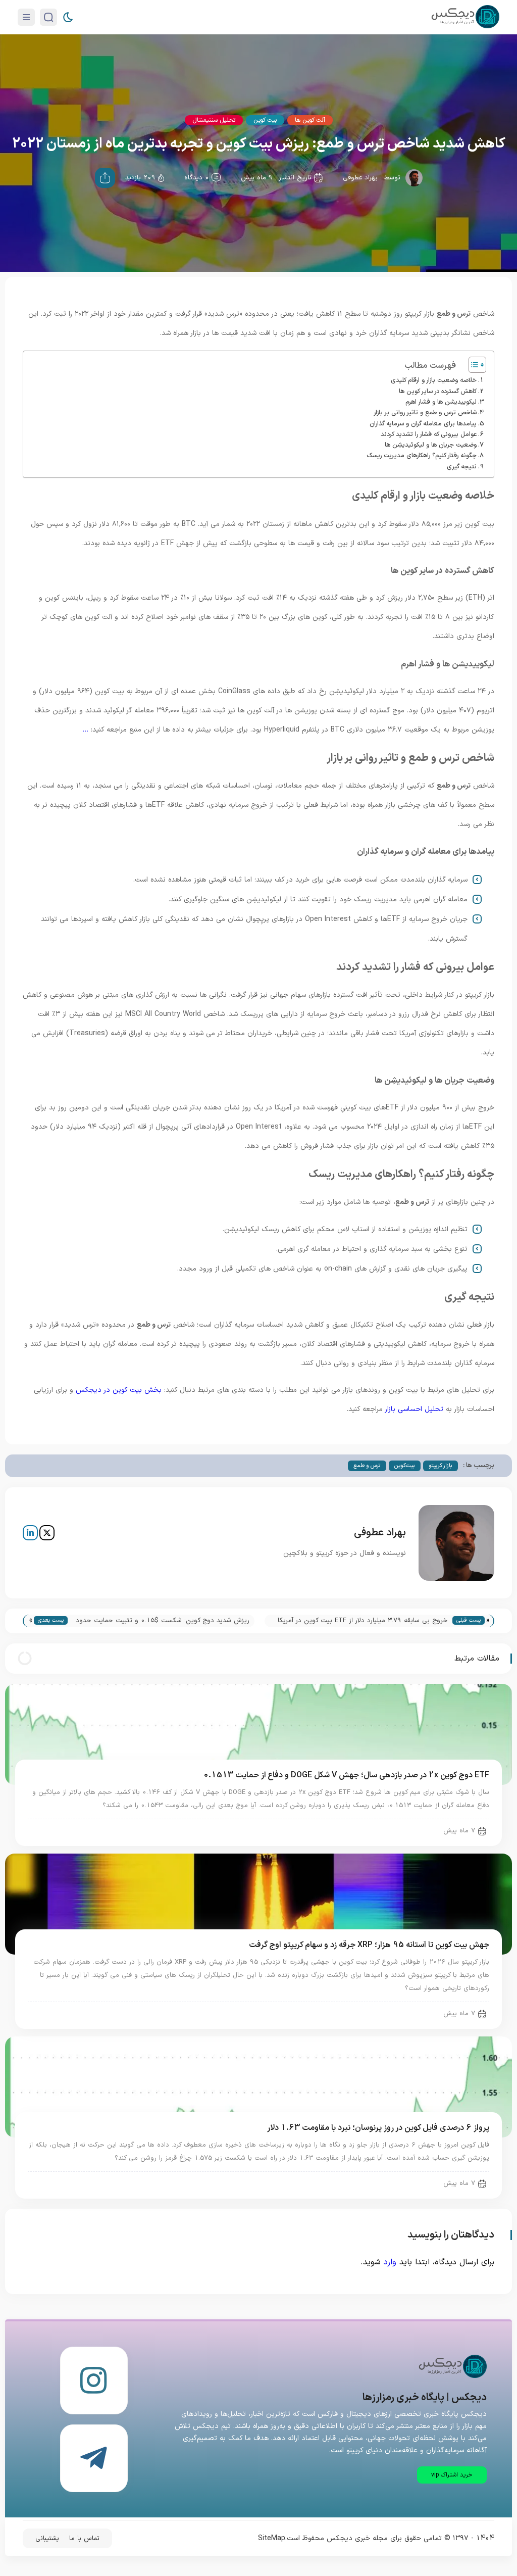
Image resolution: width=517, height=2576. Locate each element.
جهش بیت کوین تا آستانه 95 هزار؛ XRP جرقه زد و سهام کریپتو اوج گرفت (369, 1945)
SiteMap (272, 2538)
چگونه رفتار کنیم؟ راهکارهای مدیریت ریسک (422, 455)
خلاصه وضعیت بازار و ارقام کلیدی (434, 380)
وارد (390, 2262)
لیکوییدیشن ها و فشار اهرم (441, 402)
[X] (47, 1533)
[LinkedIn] (30, 1533)
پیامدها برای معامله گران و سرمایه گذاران (423, 424)
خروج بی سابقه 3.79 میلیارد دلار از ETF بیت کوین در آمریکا (363, 1621)
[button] (452, 2475)
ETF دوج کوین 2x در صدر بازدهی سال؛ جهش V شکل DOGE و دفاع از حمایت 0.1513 (346, 1775)
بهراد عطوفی (360, 178)
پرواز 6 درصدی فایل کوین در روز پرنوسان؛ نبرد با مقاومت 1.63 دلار (378, 2128)
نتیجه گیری (462, 467)
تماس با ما (84, 2539)
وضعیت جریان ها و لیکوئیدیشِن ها (431, 445)
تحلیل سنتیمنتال (214, 120)
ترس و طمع (367, 1466)
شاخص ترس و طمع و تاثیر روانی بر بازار (425, 412)
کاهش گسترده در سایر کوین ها (438, 391)
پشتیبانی (47, 2539)
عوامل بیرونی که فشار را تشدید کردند (429, 434)
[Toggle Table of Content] (472, 365)
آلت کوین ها (310, 120)
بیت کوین (265, 120)
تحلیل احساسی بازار (414, 1409)
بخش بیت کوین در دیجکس (119, 1390)
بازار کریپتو (441, 1466)
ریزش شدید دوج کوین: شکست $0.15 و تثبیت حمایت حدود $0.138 (163, 1621)
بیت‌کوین (405, 1466)
